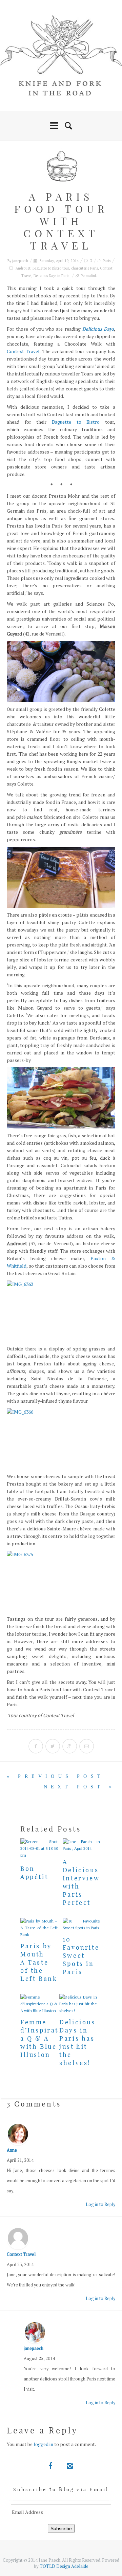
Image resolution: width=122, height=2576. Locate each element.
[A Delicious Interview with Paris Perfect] (81, 1845)
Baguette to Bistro (76, 422)
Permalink (89, 276)
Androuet (23, 268)
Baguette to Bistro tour (51, 268)
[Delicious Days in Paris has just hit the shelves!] (78, 2004)
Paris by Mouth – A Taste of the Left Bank (39, 1962)
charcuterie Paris (85, 268)
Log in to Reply (100, 2204)
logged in (43, 2444)
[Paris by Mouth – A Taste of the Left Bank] (39, 1928)
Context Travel (23, 351)
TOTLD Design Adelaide (64, 2566)
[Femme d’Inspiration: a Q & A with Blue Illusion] (39, 2004)
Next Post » (79, 1787)
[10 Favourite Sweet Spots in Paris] (81, 1925)
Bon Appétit (34, 1873)
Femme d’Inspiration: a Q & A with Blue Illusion (47, 2038)
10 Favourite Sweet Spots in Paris (81, 1956)
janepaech (20, 261)
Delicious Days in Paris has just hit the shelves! (77, 2043)
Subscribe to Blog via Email (61, 2489)
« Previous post (55, 1776)
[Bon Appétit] (39, 1848)
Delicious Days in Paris (51, 276)
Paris (107, 261)
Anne (12, 2150)
